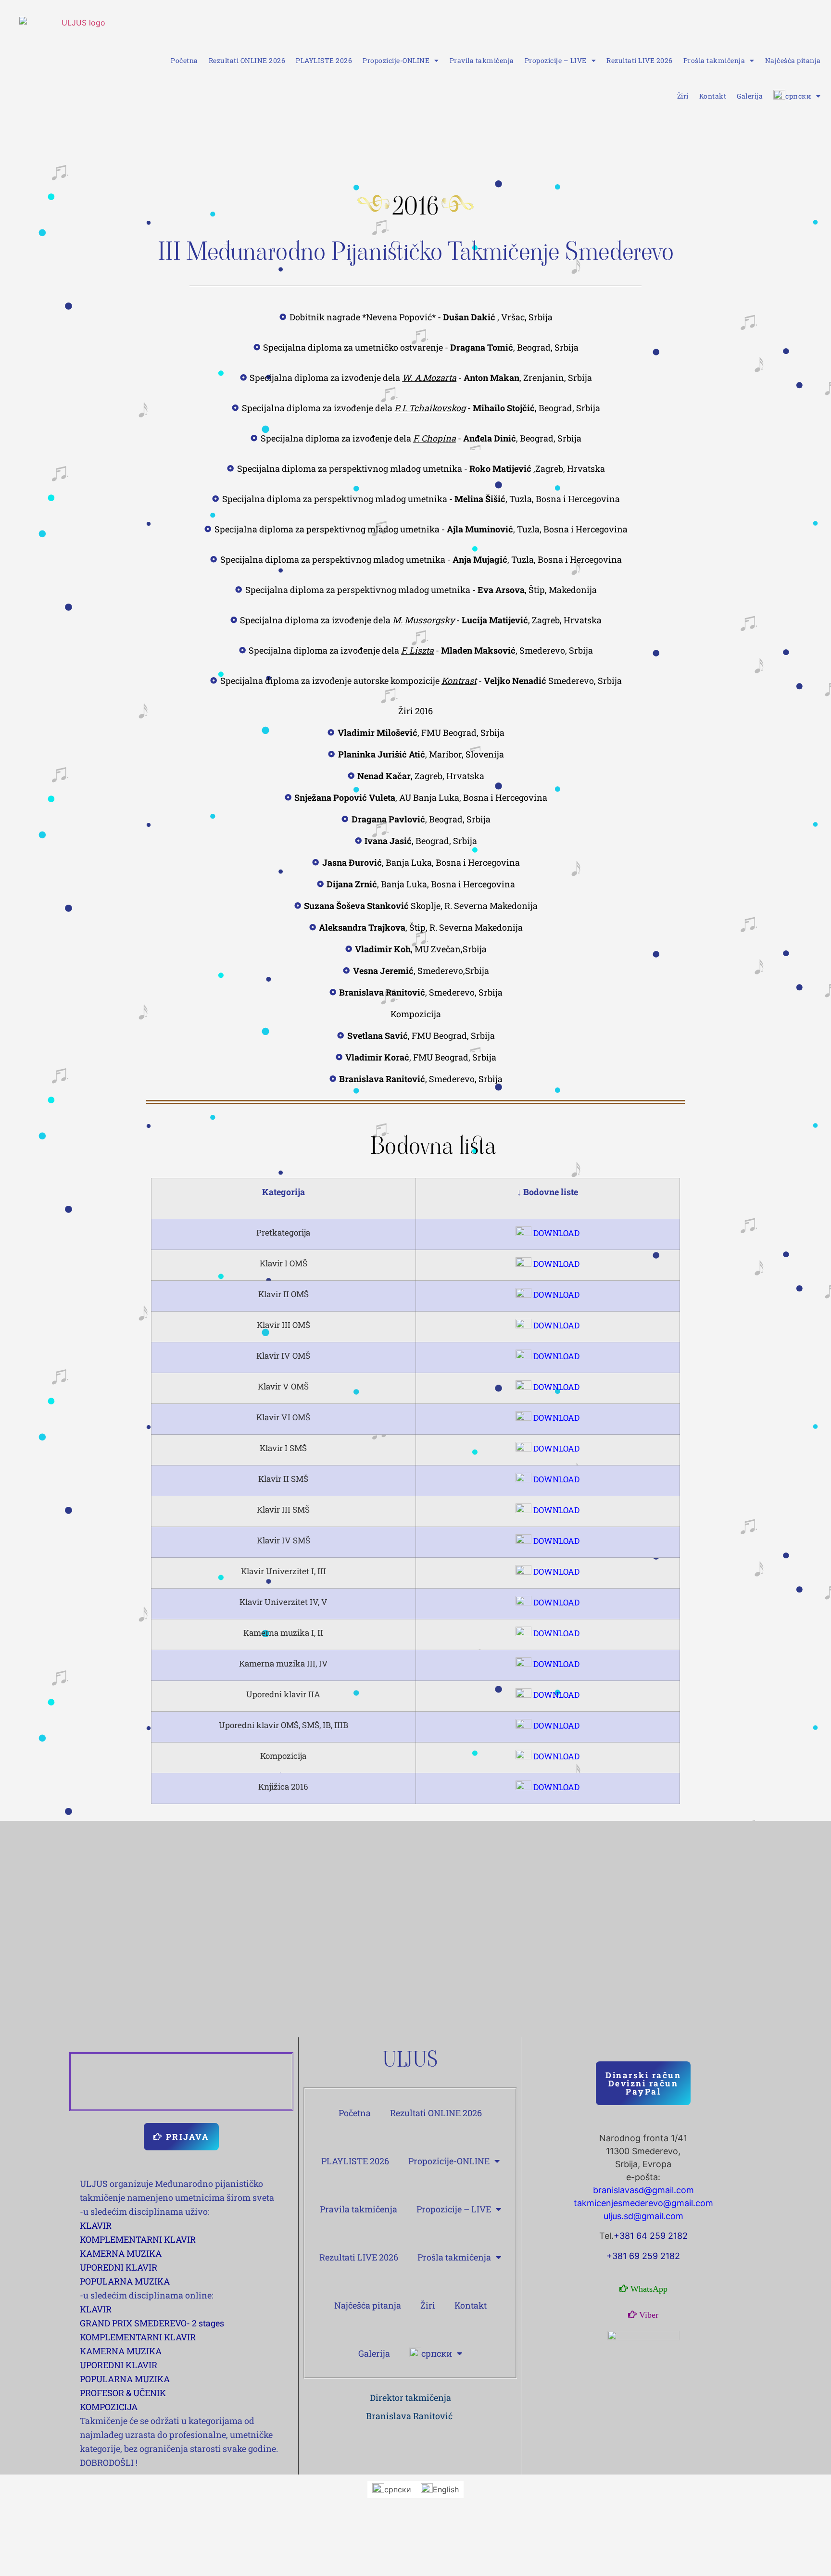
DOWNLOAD (555, 1233)
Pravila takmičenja (482, 60)
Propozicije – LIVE (556, 60)
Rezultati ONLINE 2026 (247, 60)
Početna (184, 60)
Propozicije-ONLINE (396, 60)
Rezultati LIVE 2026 (640, 60)
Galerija (750, 96)
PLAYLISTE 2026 (324, 60)
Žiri (683, 96)
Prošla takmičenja (714, 60)
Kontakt (713, 96)
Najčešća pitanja (793, 60)
